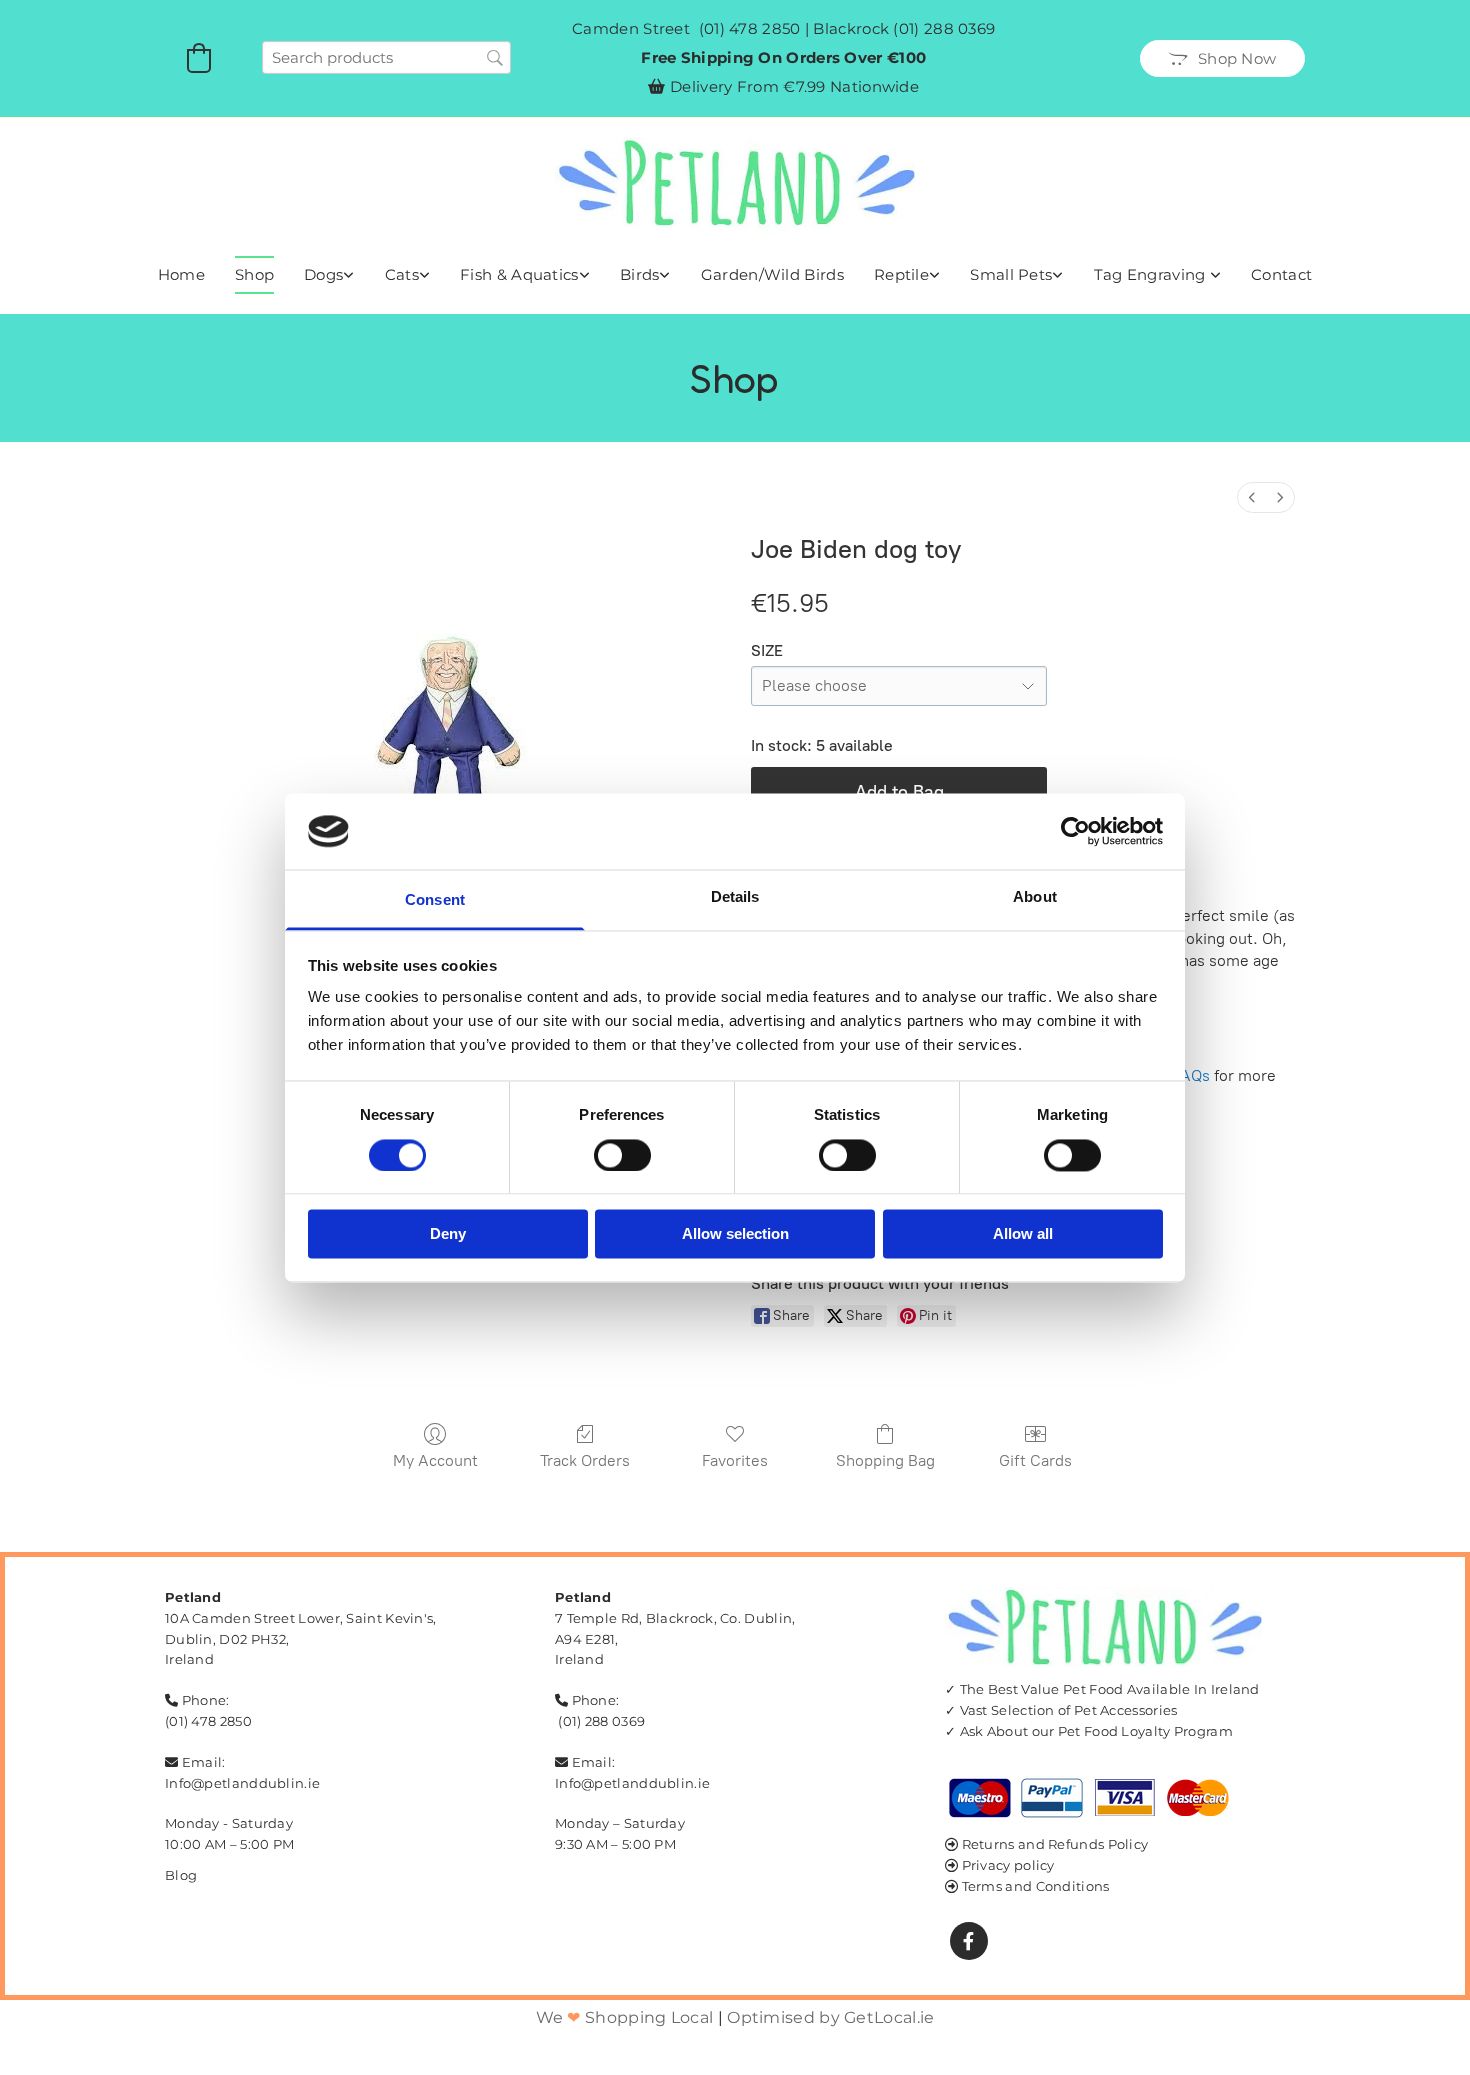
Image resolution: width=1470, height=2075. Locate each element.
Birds (640, 274)
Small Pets (1011, 274)
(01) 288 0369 (944, 28)
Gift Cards (1035, 1460)
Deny (448, 1234)
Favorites (735, 1460)
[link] (329, 275)
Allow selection (735, 1234)
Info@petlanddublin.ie (242, 1783)
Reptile (901, 274)
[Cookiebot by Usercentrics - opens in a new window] (1075, 831)
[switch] (622, 1155)
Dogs (323, 274)
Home (181, 274)
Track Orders (585, 1460)
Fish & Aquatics (519, 274)
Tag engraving (1152, 274)
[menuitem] (1252, 497)
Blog (181, 1875)
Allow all (1023, 1234)
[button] (1222, 58)
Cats (402, 274)
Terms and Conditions (1036, 1886)
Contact (1281, 274)
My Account (435, 1460)
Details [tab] (735, 897)
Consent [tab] (435, 900)
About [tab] (1035, 897)
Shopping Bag (885, 1460)
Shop (254, 274)
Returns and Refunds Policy (1055, 1844)
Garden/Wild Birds (772, 274)
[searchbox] (386, 57)
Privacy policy (1008, 1865)
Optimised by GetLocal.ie (830, 2017)
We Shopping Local (625, 2017)
